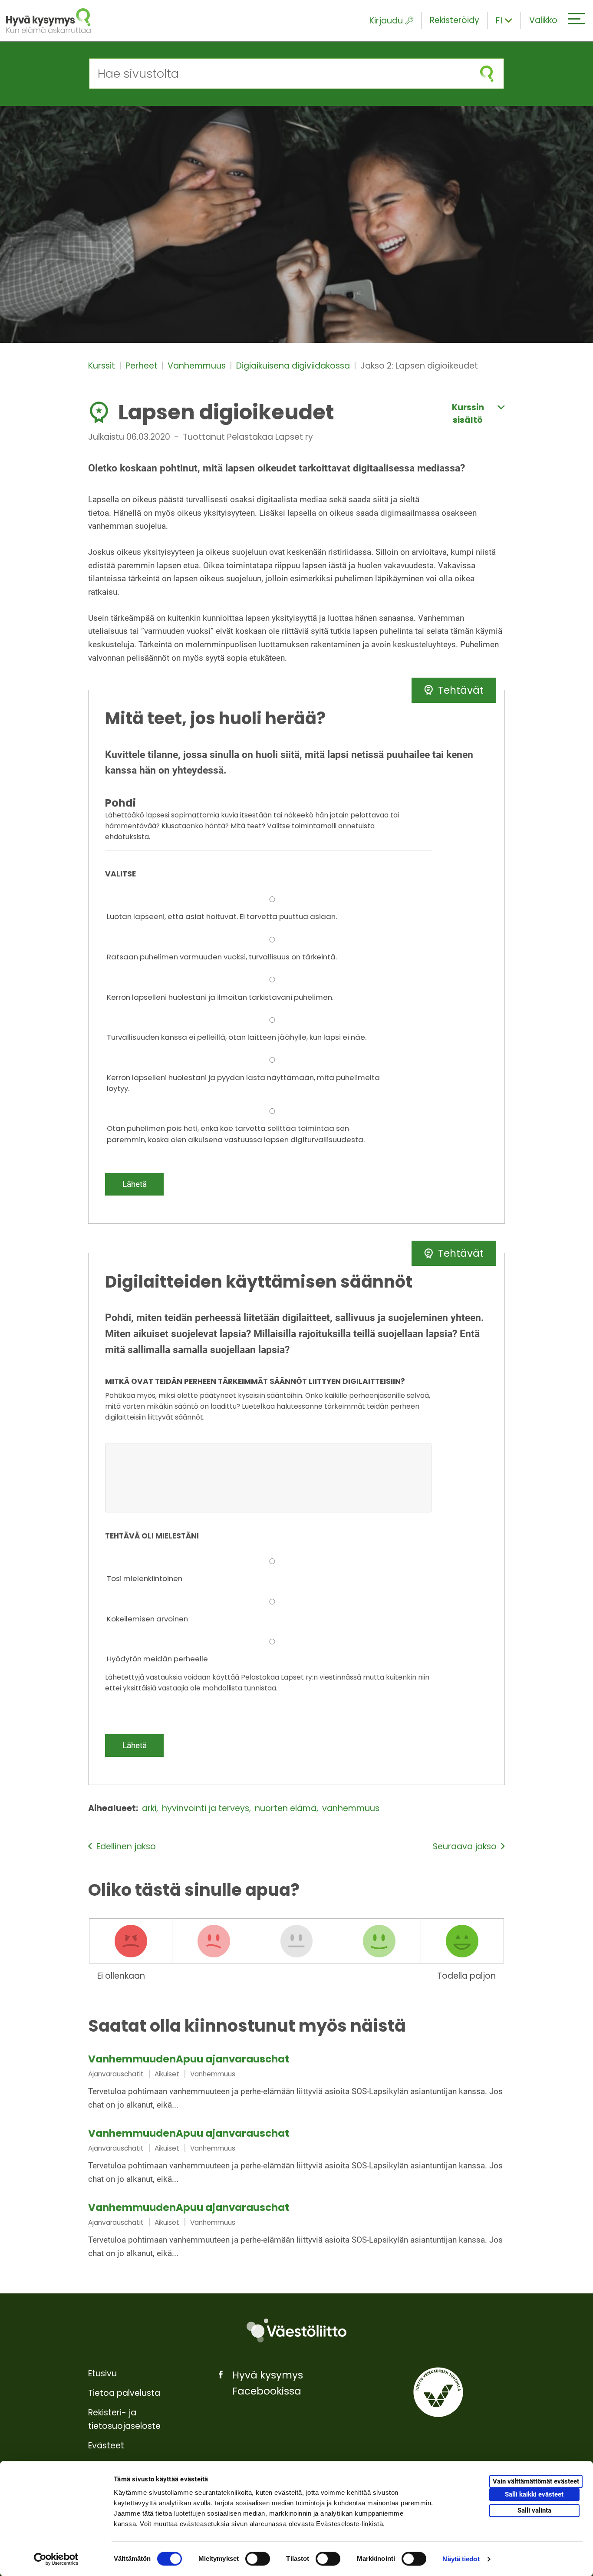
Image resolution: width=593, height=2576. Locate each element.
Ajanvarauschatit (116, 2074)
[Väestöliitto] (296, 2331)
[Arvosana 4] (379, 1941)
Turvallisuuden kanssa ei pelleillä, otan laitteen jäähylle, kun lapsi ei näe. (237, 1037)
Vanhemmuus (198, 366)
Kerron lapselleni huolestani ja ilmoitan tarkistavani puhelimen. (220, 997)
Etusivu (102, 2373)
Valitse (120, 874)
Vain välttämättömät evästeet (536, 2481)
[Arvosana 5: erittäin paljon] (462, 1941)
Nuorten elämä (287, 1808)
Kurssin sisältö (468, 414)
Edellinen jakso (126, 1846)
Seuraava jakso (465, 1846)
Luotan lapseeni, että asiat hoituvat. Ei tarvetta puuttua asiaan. (222, 916)
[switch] (258, 2559)
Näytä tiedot (461, 2559)
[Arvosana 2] (214, 1941)
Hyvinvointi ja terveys (207, 1808)
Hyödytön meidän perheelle (157, 1659)
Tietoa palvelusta (124, 2393)
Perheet (143, 366)
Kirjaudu (386, 21)
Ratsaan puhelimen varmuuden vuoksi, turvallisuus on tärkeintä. (222, 957)
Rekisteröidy (455, 20)
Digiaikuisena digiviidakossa (294, 366)
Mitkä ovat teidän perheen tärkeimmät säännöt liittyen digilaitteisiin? (255, 1381)
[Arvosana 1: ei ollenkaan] (131, 1941)
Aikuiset (167, 2074)
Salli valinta (534, 2510)
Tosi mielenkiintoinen (145, 1578)
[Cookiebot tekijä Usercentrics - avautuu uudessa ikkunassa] (56, 2559)
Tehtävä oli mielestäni (152, 1536)
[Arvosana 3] (296, 1941)
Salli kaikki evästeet (534, 2494)
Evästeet (106, 2446)
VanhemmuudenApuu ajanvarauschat (189, 2059)
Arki (150, 1808)
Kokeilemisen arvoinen (147, 1619)
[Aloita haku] (487, 74)
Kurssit (103, 366)
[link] (296, 2083)
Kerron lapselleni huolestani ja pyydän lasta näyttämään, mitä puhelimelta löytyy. (243, 1083)
